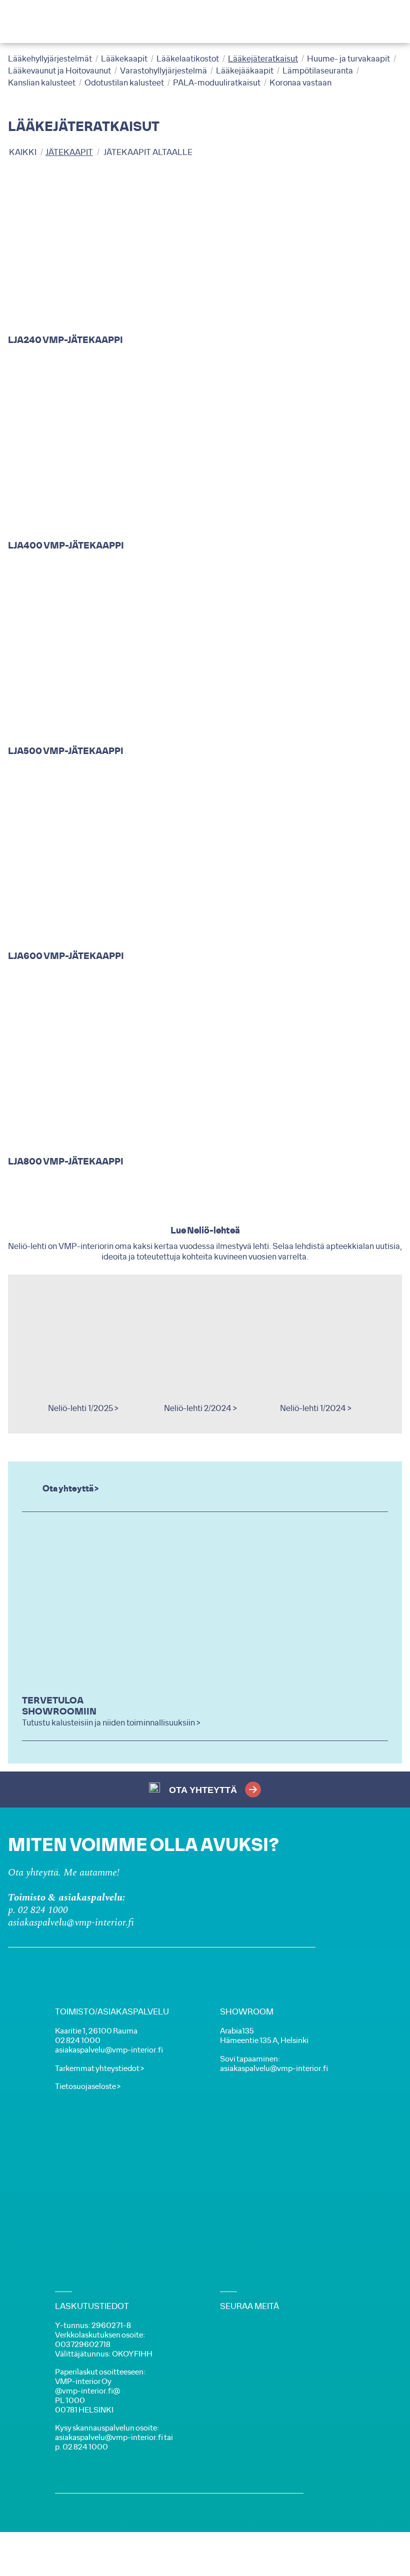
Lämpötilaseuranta (318, 71)
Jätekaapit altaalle (148, 152)
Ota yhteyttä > (70, 1489)
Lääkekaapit (124, 59)
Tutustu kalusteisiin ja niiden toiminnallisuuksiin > (111, 1723)
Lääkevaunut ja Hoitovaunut (59, 71)
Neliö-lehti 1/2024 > (316, 1408)
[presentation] (28, 1354)
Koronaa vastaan (300, 83)
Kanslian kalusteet (42, 83)
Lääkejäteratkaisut (263, 59)
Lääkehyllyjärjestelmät (50, 59)
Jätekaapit (69, 152)
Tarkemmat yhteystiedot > (99, 2069)
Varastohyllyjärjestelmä (163, 71)
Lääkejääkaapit (245, 71)
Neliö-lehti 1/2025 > (83, 1408)
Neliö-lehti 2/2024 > (200, 1408)
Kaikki (23, 152)
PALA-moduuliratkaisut (217, 83)
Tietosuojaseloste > (88, 2087)
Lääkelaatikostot (188, 59)
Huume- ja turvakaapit (348, 59)
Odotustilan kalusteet (124, 83)
